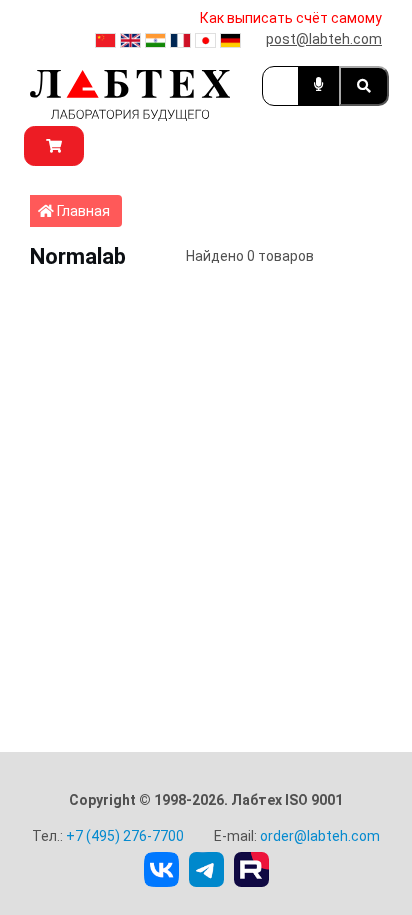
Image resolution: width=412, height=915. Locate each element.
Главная (88, 210)
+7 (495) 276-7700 (125, 836)
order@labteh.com (320, 836)
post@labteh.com (324, 39)
